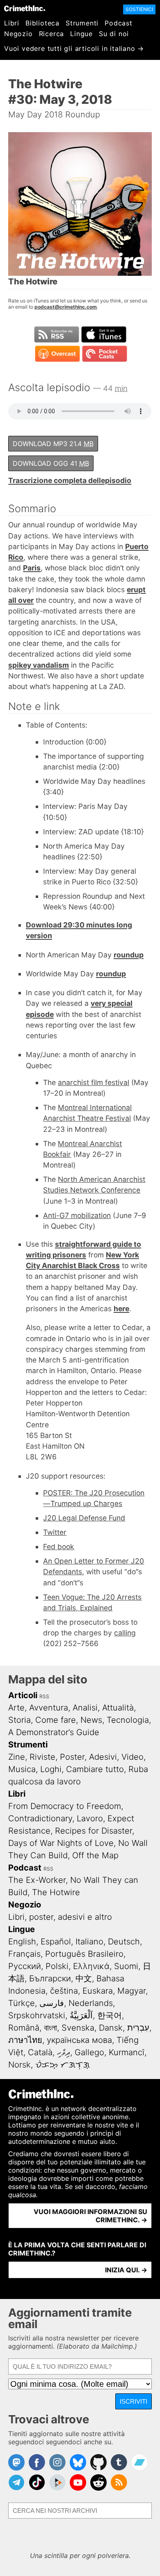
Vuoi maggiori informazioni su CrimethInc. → (90, 2216)
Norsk (19, 2065)
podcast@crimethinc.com (66, 307)
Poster (72, 1757)
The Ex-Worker (37, 1880)
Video (133, 1757)
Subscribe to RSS (57, 334)
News (91, 1720)
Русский (25, 1966)
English (22, 1942)
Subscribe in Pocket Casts (105, 354)
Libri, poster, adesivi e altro (60, 1917)
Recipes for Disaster (94, 1831)
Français (24, 1954)
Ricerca (52, 34)
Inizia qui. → (126, 2270)
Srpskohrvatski (37, 2015)
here (121, 1309)
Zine (17, 1757)
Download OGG (51, 463)
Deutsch (124, 1942)
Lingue (81, 34)
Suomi (126, 1966)
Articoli (23, 1695)
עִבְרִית (138, 2028)
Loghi (51, 1769)
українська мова (79, 2040)
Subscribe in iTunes (104, 334)
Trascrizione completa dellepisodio (70, 480)
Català (40, 2052)
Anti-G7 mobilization (77, 1215)
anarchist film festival (94, 1082)
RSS (44, 1696)
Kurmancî (127, 2052)
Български (50, 1978)
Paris (32, 568)
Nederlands (91, 2003)
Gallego (89, 2052)
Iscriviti (134, 2401)
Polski (57, 1966)
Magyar (131, 1991)
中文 (84, 1978)
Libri (12, 23)
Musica (22, 1769)
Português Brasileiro (84, 1954)
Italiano (89, 1942)
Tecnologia (128, 1720)
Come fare (56, 1720)
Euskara (98, 1991)
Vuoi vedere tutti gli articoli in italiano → (74, 48)
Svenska (78, 2028)
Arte (16, 1708)
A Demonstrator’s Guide (54, 1732)
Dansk (111, 2028)
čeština (64, 1991)
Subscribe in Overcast (57, 354)
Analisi (85, 1708)
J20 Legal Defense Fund (84, 1518)
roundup (129, 955)
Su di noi (114, 34)
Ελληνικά (91, 1966)
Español (56, 1942)
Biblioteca (42, 23)
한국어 (110, 2015)
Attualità (118, 1708)
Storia (19, 1720)
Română (24, 2028)
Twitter (55, 1532)
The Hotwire (56, 1892)
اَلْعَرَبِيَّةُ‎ (81, 2015)
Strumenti (82, 23)
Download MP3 (53, 444)
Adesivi (103, 1757)
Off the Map (95, 1855)
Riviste (42, 1757)
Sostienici (139, 9)
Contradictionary (40, 1818)
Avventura (49, 1708)
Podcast (119, 23)
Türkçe (22, 2003)
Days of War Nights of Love (61, 1843)
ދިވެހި (64, 2052)
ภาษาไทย (25, 2040)
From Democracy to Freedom (65, 1806)
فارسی (52, 2003)
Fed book (59, 1547)
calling (125, 1633)
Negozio (18, 34)
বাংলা (50, 2028)
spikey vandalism (39, 665)
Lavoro (90, 1818)
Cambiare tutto (95, 1769)
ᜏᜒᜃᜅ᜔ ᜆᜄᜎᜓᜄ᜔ (63, 2065)
